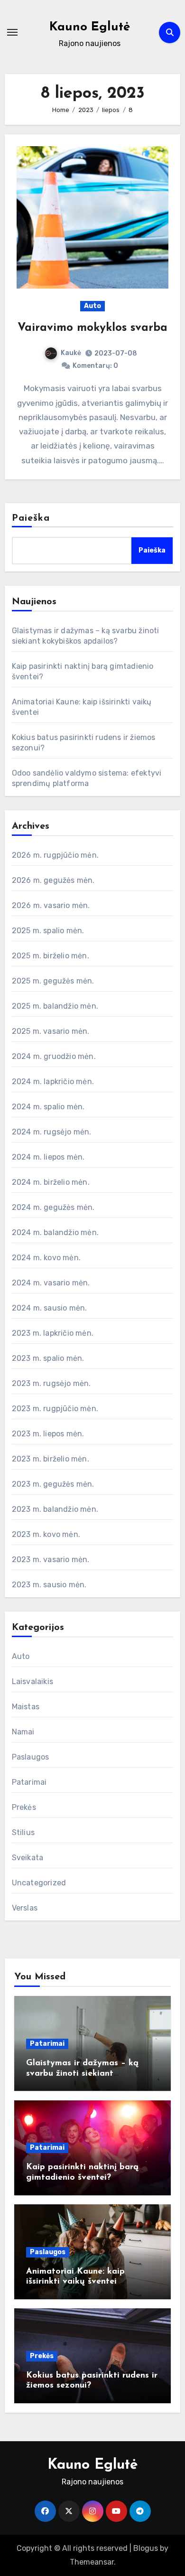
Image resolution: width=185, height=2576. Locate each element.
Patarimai (29, 1782)
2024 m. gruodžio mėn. (54, 1056)
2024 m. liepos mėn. (48, 1157)
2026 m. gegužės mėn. (53, 880)
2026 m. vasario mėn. (51, 905)
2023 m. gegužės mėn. (53, 1484)
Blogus (146, 2548)
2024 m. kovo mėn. (46, 1258)
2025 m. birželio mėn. (51, 956)
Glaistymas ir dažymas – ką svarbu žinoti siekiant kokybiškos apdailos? (82, 2074)
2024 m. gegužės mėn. (53, 1207)
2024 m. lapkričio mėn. (53, 1082)
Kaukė (71, 353)
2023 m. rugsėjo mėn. (51, 1383)
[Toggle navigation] (12, 32)
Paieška (31, 518)
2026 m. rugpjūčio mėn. (55, 855)
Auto (92, 306)
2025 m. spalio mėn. (48, 931)
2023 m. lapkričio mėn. (53, 1333)
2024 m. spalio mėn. (48, 1107)
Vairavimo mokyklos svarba (92, 328)
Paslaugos (31, 1757)
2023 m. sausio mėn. (49, 1585)
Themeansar (92, 2562)
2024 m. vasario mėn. (51, 1283)
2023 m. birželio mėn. (51, 1459)
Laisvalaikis (32, 1681)
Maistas (26, 1707)
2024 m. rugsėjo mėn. (52, 1132)
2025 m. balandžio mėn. (55, 1006)
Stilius (23, 1832)
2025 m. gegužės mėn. (53, 981)
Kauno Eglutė (90, 27)
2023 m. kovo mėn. (46, 1534)
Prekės (24, 1807)
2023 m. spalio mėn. (48, 1358)
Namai (23, 1732)
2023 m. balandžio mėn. (55, 1509)
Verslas (25, 1908)
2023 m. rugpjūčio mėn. (55, 1409)
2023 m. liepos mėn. (48, 1434)
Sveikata (28, 1858)
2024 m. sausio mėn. (50, 1308)
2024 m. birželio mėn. (51, 1182)
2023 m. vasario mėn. (51, 1560)
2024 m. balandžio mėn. (55, 1232)
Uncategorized (39, 1883)
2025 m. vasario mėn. (51, 1031)
